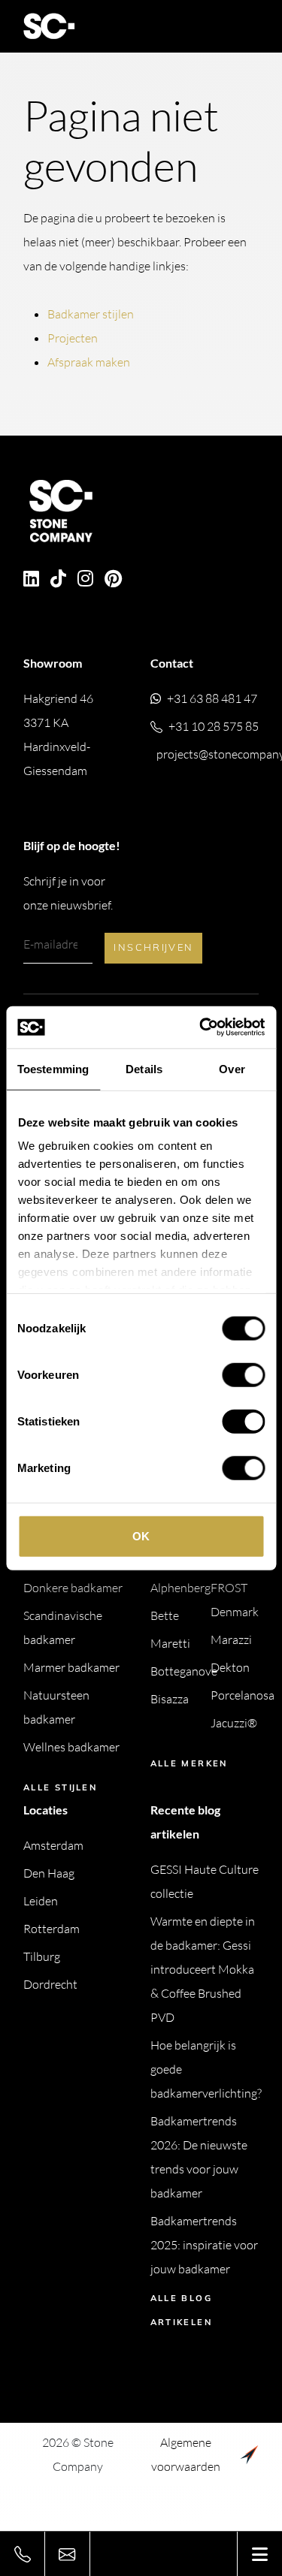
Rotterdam (52, 1929)
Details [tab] (144, 1068)
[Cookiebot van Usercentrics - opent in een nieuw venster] (201, 1027)
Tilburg (42, 1956)
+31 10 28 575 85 (214, 726)
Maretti (170, 1643)
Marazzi (231, 1639)
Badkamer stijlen (91, 314)
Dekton (230, 1667)
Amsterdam (53, 1845)
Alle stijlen (60, 1787)
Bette (165, 1615)
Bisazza (170, 1699)
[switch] (243, 1374)
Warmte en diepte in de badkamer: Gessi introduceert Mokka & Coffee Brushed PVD (203, 1969)
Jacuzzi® (234, 1723)
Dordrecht (50, 1984)
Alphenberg (180, 1588)
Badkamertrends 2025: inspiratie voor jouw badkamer (204, 2245)
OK (141, 1535)
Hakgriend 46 (58, 734)
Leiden (41, 1901)
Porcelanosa (243, 1695)
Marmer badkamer (71, 1667)
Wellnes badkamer (71, 1747)
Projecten (73, 338)
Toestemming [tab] (53, 1068)
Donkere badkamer (73, 1588)
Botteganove (184, 1671)
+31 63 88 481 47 (212, 698)
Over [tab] (232, 1068)
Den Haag (49, 1873)
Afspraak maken (89, 362)
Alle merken (189, 1763)
